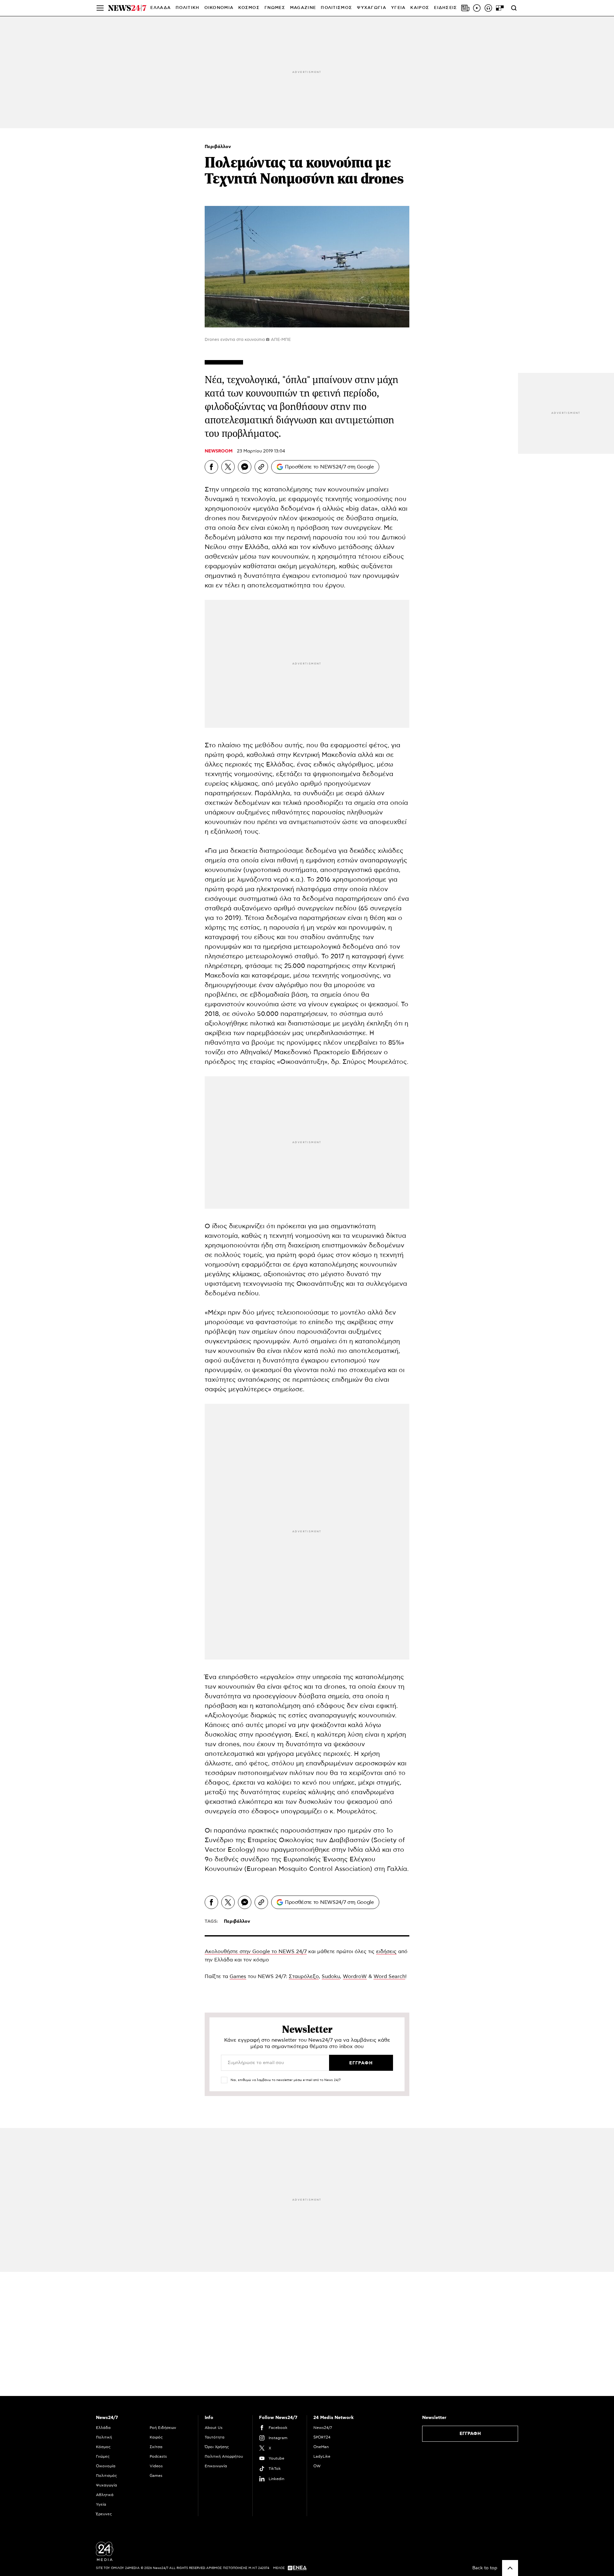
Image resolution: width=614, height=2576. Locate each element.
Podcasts (158, 2456)
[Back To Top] (510, 2568)
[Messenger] (245, 467)
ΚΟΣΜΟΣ (249, 8)
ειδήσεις (386, 1952)
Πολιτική (104, 2437)
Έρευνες (104, 2514)
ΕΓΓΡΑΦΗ (470, 2434)
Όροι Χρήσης (217, 2447)
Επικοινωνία (216, 2466)
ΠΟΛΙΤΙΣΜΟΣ (336, 8)
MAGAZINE (303, 8)
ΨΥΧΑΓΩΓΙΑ (372, 8)
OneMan (321, 2447)
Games (238, 1976)
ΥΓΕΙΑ (398, 8)
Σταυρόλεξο (304, 1976)
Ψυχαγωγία (106, 2485)
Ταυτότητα (215, 2437)
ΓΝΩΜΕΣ (275, 8)
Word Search (389, 1976)
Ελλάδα (103, 2428)
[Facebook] (211, 467)
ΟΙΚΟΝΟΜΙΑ (219, 8)
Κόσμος (103, 2447)
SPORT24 (322, 2437)
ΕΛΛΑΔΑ (161, 8)
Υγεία (101, 2504)
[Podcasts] (488, 8)
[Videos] (477, 8)
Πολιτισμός (106, 2476)
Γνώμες (103, 2456)
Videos (156, 2466)
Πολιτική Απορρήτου (224, 2456)
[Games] (500, 8)
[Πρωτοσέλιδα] (465, 8)
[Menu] (100, 8)
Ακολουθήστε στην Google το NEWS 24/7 (256, 1952)
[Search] (514, 8)
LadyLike (322, 2456)
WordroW (355, 1976)
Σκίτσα (156, 2447)
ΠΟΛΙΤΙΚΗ (187, 8)
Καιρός (420, 8)
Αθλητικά (105, 2495)
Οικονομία (106, 2466)
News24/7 (323, 2428)
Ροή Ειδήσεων (163, 2428)
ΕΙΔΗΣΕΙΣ (445, 8)
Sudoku (331, 1976)
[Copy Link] (261, 467)
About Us (214, 2428)
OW (317, 2466)
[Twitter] (228, 467)
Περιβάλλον (218, 147)
